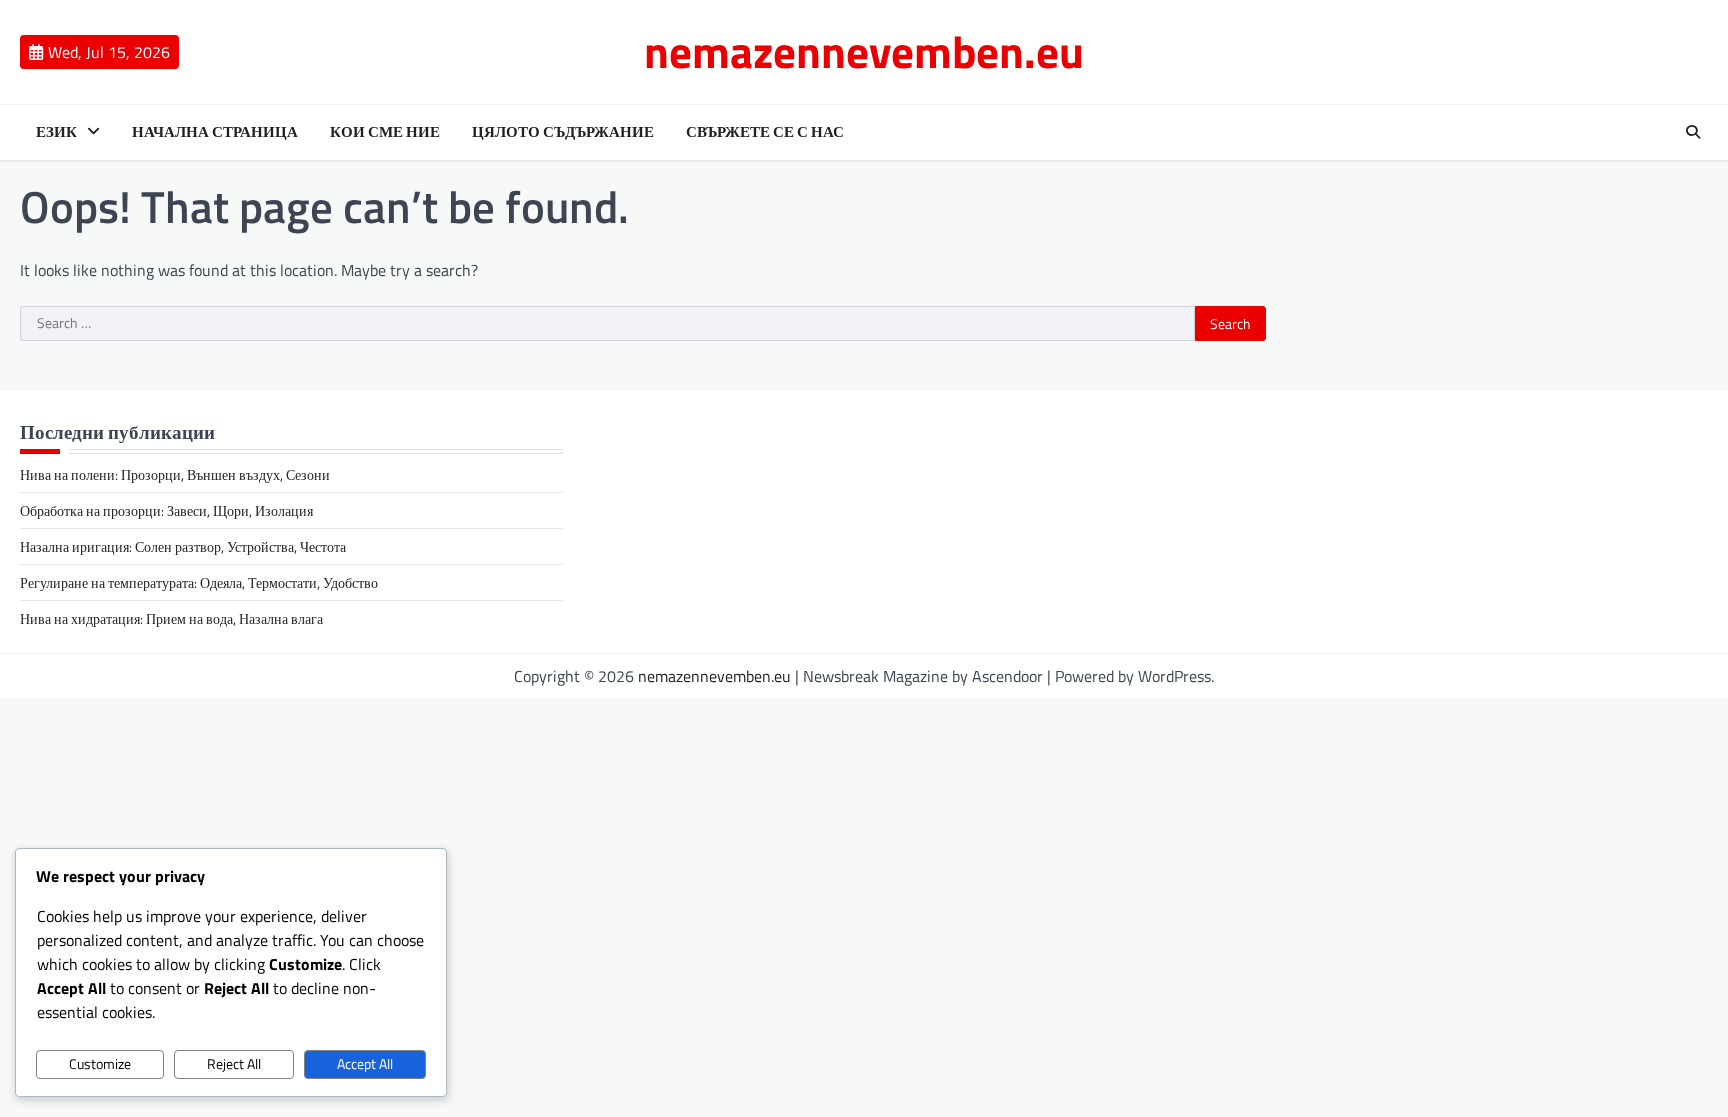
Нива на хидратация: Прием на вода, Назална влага (171, 618)
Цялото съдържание (563, 132)
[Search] (1693, 132)
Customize (100, 1064)
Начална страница (215, 132)
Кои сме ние (385, 132)
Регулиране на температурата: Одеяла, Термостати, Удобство (199, 582)
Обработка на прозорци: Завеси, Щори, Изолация (166, 510)
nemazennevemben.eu (864, 51)
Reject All (234, 1064)
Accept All (365, 1064)
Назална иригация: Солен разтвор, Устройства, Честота (183, 546)
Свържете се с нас (765, 132)
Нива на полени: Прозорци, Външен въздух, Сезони (175, 474)
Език (56, 132)
